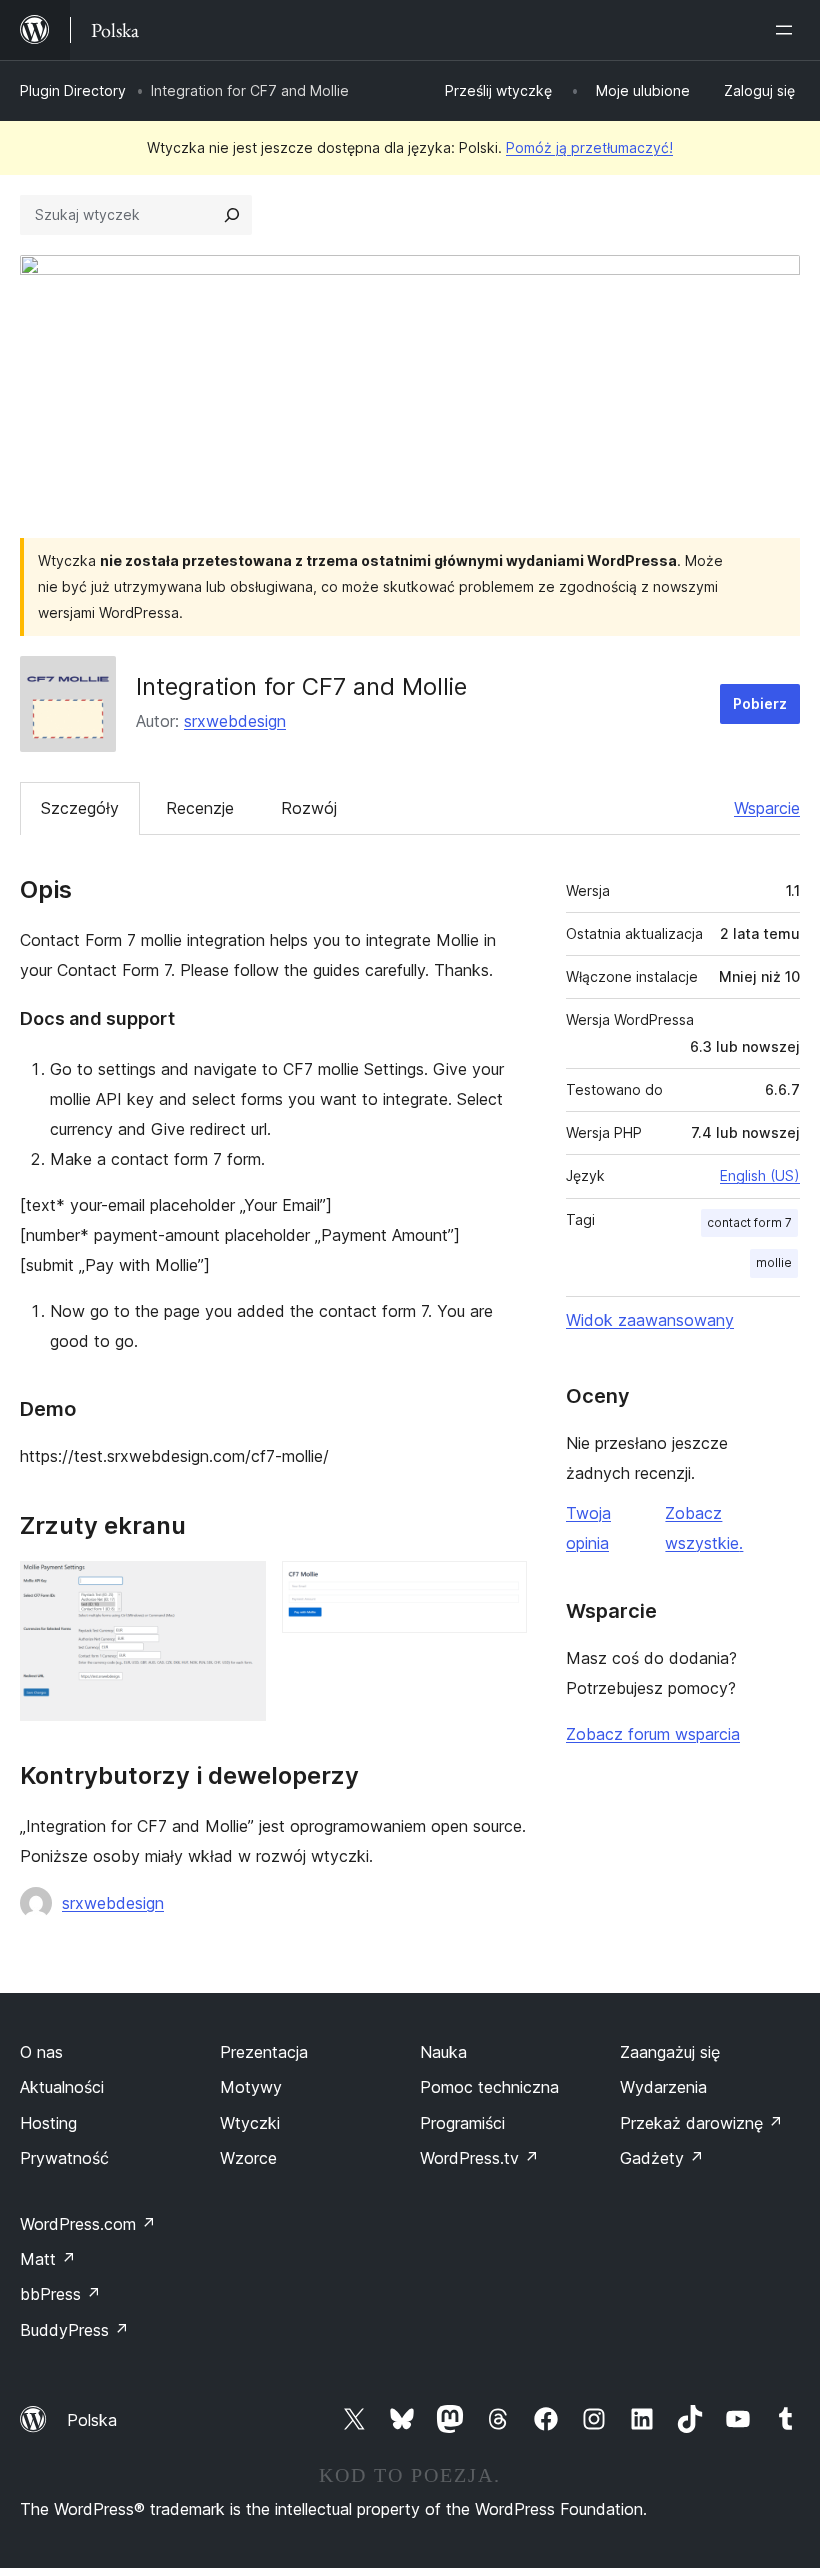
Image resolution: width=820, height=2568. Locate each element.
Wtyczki (250, 2123)
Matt (48, 2259)
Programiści (462, 2123)
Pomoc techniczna (489, 2087)
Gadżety (662, 2158)
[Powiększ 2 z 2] (500, 1588)
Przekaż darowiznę (701, 2123)
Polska (92, 2420)
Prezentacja (264, 2052)
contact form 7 (749, 1222)
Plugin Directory (73, 90)
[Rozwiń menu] (788, 30)
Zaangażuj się (670, 2052)
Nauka (443, 2052)
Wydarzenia (663, 2087)
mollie (774, 1262)
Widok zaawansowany (650, 1320)
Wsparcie (767, 808)
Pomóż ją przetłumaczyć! (589, 147)
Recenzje (200, 808)
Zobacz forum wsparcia (653, 1734)
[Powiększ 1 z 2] (239, 1588)
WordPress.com (88, 2224)
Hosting (48, 2123)
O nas (41, 2052)
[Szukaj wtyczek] (232, 215)
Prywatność (64, 2158)
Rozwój (309, 808)
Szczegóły (80, 808)
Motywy (251, 2087)
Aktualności (62, 2087)
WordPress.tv (479, 2158)
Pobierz (760, 703)
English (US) (760, 1175)
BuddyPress (74, 2330)
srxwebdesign (235, 721)
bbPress (60, 2294)
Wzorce (248, 2158)
